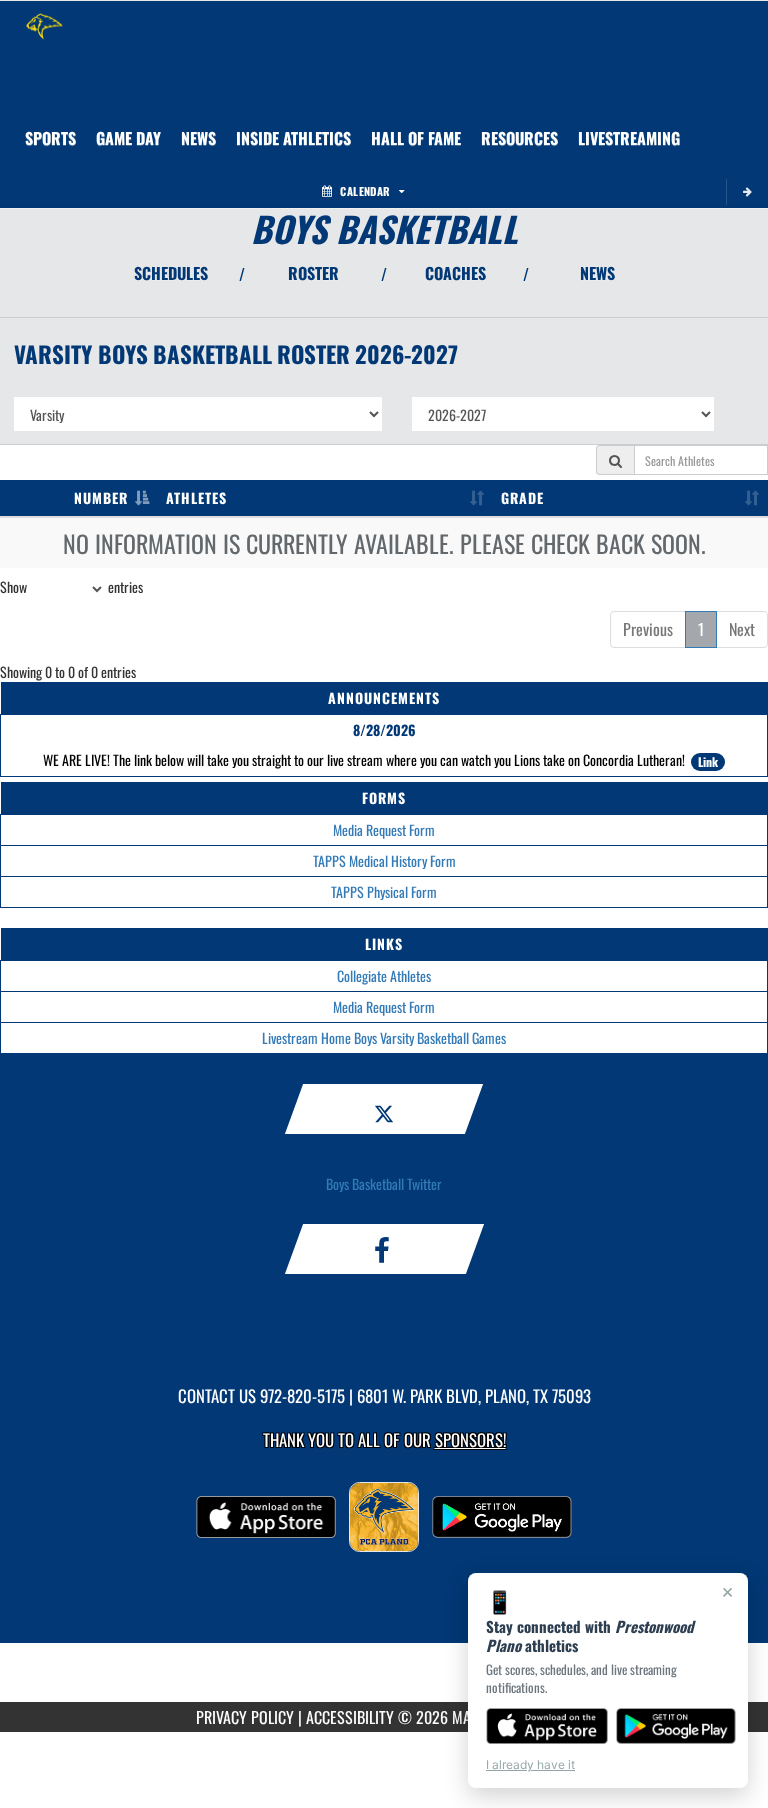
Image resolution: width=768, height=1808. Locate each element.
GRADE (522, 497)
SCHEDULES (171, 273)
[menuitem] (198, 138)
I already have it (530, 1764)
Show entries (71, 586)
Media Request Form (384, 829)
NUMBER (101, 497)
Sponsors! (470, 1439)
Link (708, 761)
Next (742, 629)
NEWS (597, 273)
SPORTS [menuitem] (50, 138)
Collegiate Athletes (384, 975)
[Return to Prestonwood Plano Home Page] (45, 26)
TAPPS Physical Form (384, 891)
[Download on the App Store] (547, 1726)
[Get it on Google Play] (676, 1726)
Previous (648, 629)
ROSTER (313, 273)
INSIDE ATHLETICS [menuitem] (293, 138)
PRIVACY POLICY (245, 1717)
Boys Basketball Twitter (384, 1183)
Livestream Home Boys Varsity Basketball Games (384, 1037)
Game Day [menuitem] (128, 138)
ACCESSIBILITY (350, 1717)
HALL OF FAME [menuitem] (416, 138)
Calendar (365, 191)
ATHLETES (196, 497)
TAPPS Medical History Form (384, 860)
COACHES (455, 273)
